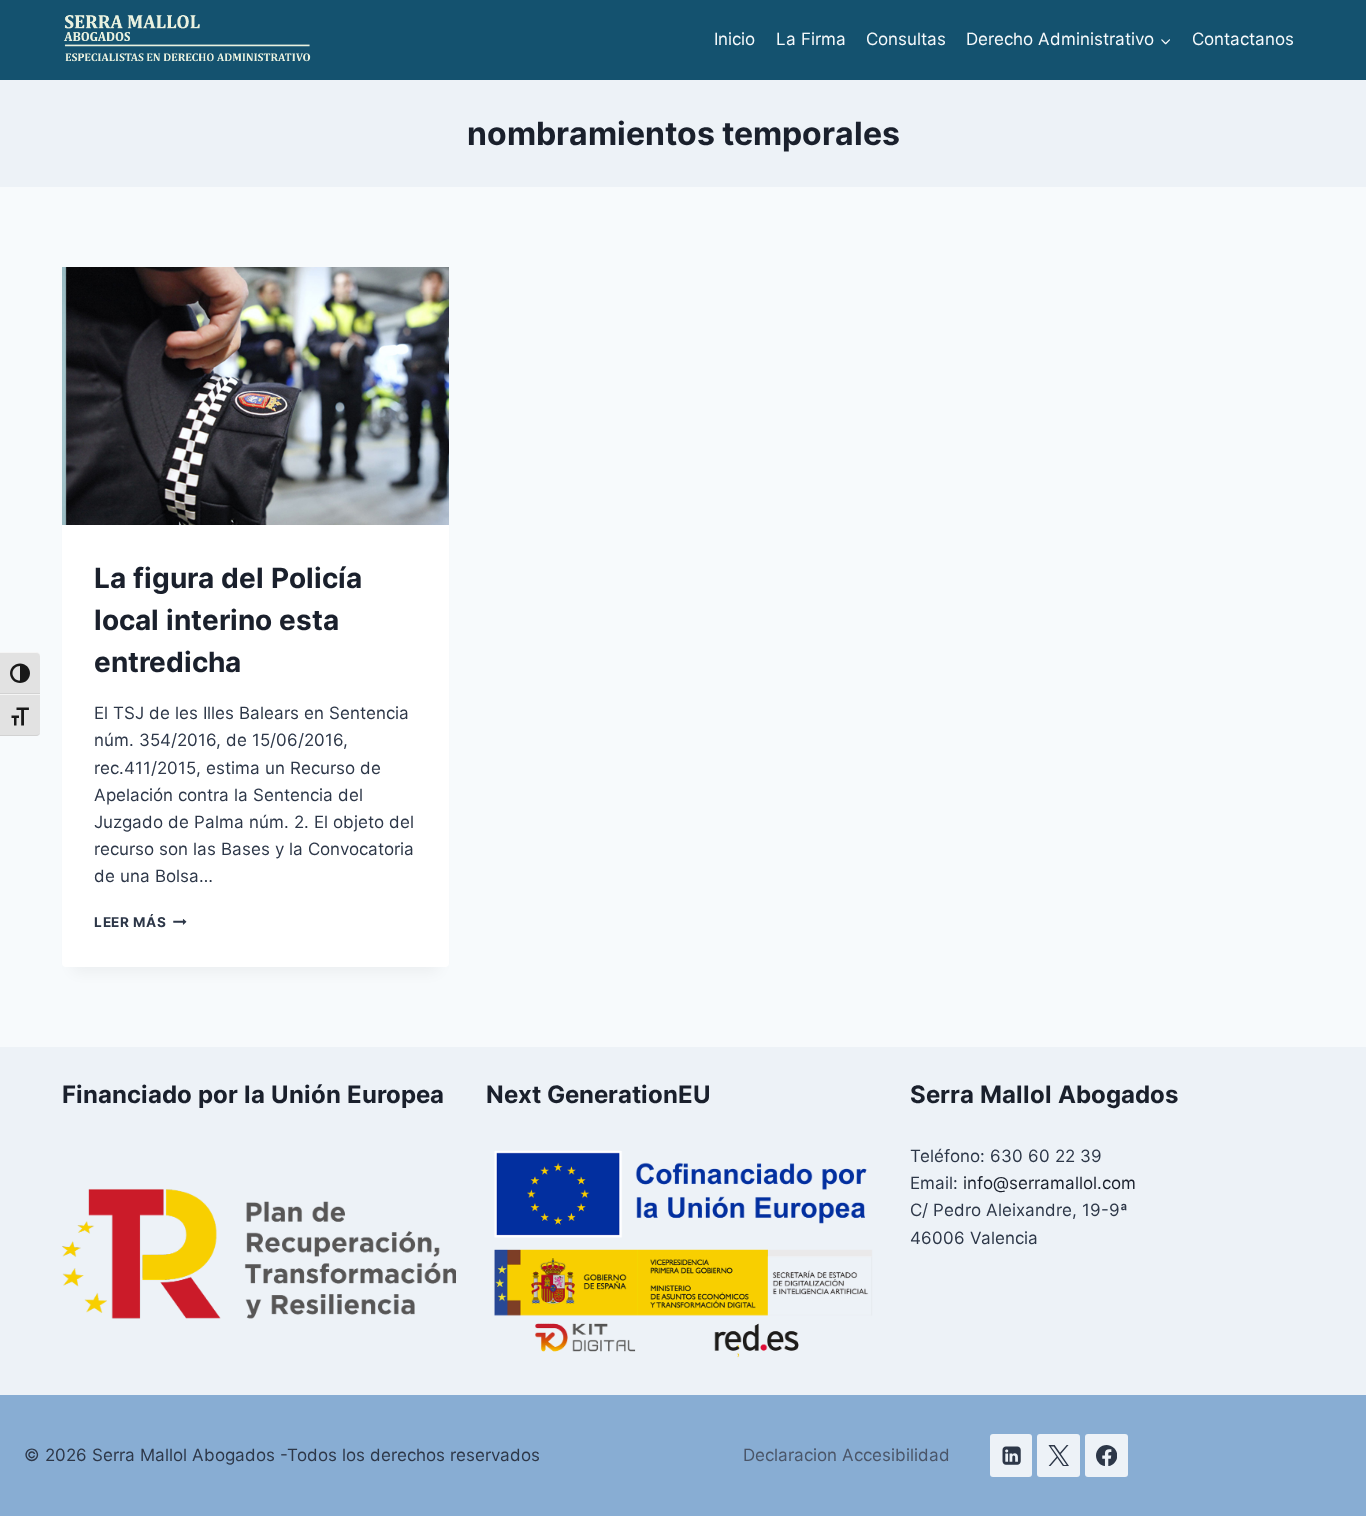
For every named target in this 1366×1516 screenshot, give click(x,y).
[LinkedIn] (1011, 1455)
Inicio (734, 39)
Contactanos (1243, 39)
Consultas (906, 39)
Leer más (140, 922)
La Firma (811, 39)
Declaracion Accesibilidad (846, 1455)
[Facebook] (1106, 1455)
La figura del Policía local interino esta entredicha (228, 620)
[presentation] (255, 396)
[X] (1058, 1455)
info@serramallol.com (1049, 1183)
